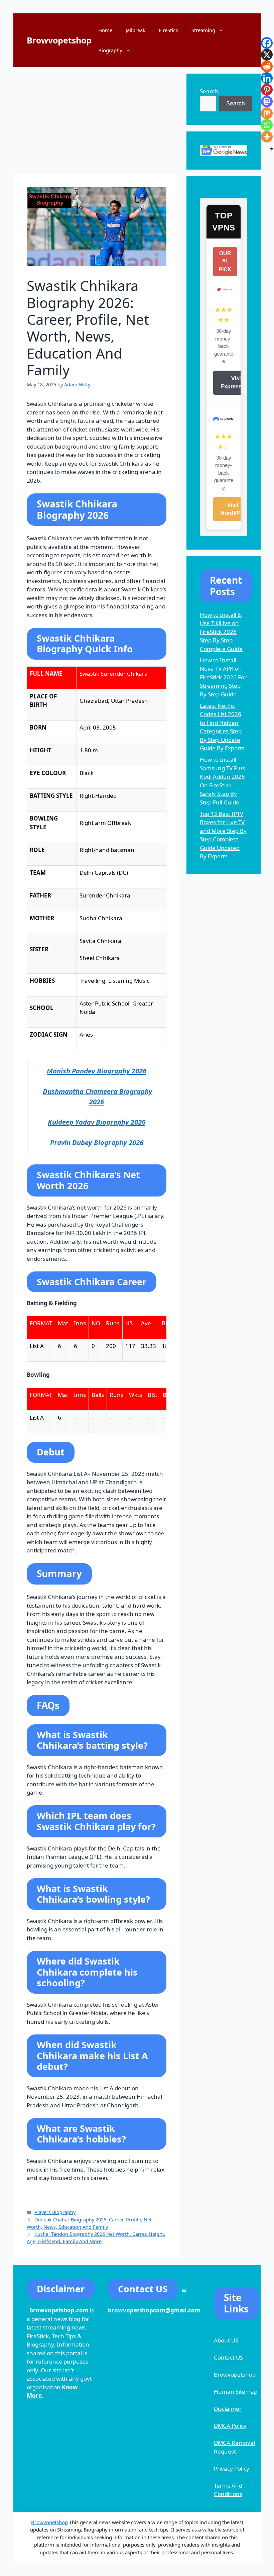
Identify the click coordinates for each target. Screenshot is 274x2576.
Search (209, 91)
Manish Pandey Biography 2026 (97, 1071)
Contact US (228, 2357)
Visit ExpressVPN (237, 383)
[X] (267, 55)
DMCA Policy (230, 2426)
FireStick (168, 30)
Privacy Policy (232, 2468)
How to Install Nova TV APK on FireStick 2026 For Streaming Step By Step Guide (223, 677)
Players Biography (55, 2212)
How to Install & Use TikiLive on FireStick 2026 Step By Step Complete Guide (221, 632)
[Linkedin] (267, 78)
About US (226, 2340)
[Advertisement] (97, 120)
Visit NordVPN (233, 509)
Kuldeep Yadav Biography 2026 (97, 1122)
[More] (267, 137)
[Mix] (267, 113)
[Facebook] (267, 43)
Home (105, 30)
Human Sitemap (236, 2392)
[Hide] (271, 149)
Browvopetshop (59, 40)
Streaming (203, 30)
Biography (110, 50)
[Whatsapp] (267, 125)
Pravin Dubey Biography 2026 (97, 1142)
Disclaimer (228, 2409)
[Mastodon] (267, 102)
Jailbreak (135, 30)
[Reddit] (267, 66)
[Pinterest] (267, 90)
